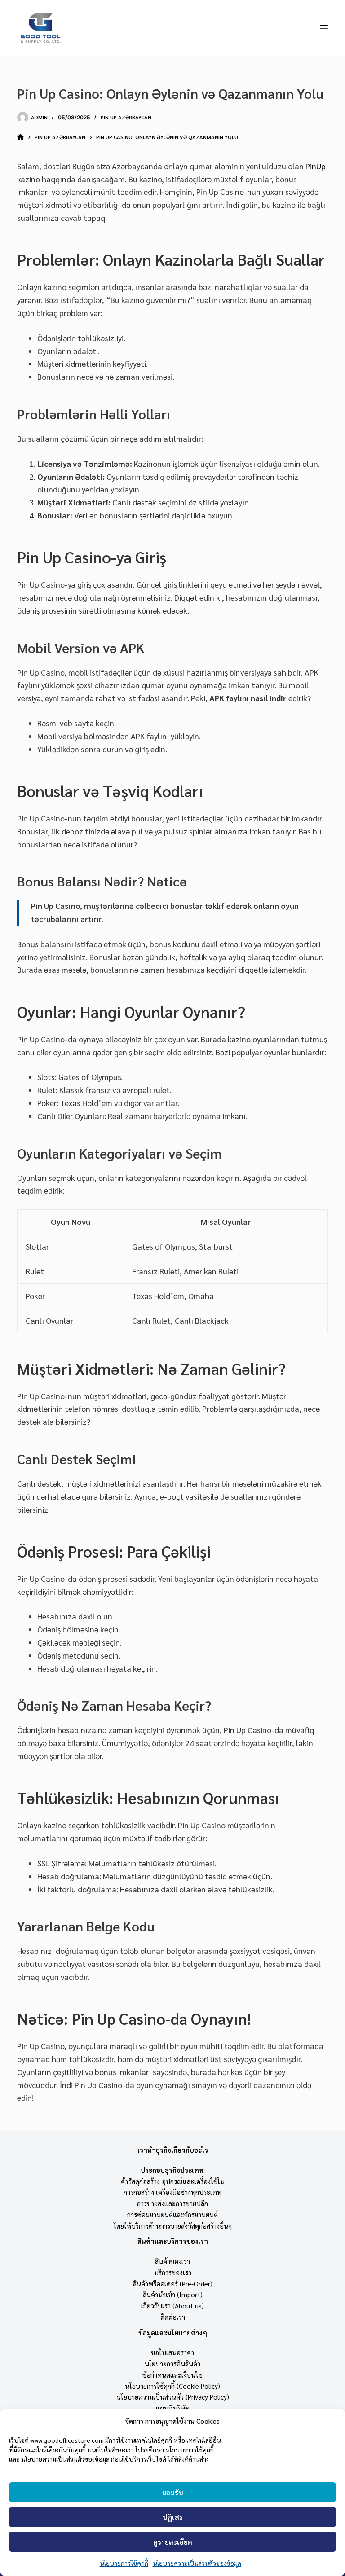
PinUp (316, 166)
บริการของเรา (173, 2272)
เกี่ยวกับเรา (156, 2306)
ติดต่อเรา (173, 2317)
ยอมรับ (173, 2492)
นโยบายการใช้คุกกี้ (124, 2563)
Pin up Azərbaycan (126, 117)
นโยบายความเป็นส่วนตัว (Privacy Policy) (173, 2397)
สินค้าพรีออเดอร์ (155, 2284)
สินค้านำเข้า (159, 2294)
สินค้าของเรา (172, 2261)
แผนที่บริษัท (173, 2408)
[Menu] (324, 28)
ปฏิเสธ (173, 2517)
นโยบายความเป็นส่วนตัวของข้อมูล (197, 2563)
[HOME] (20, 138)
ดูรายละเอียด (173, 2542)
